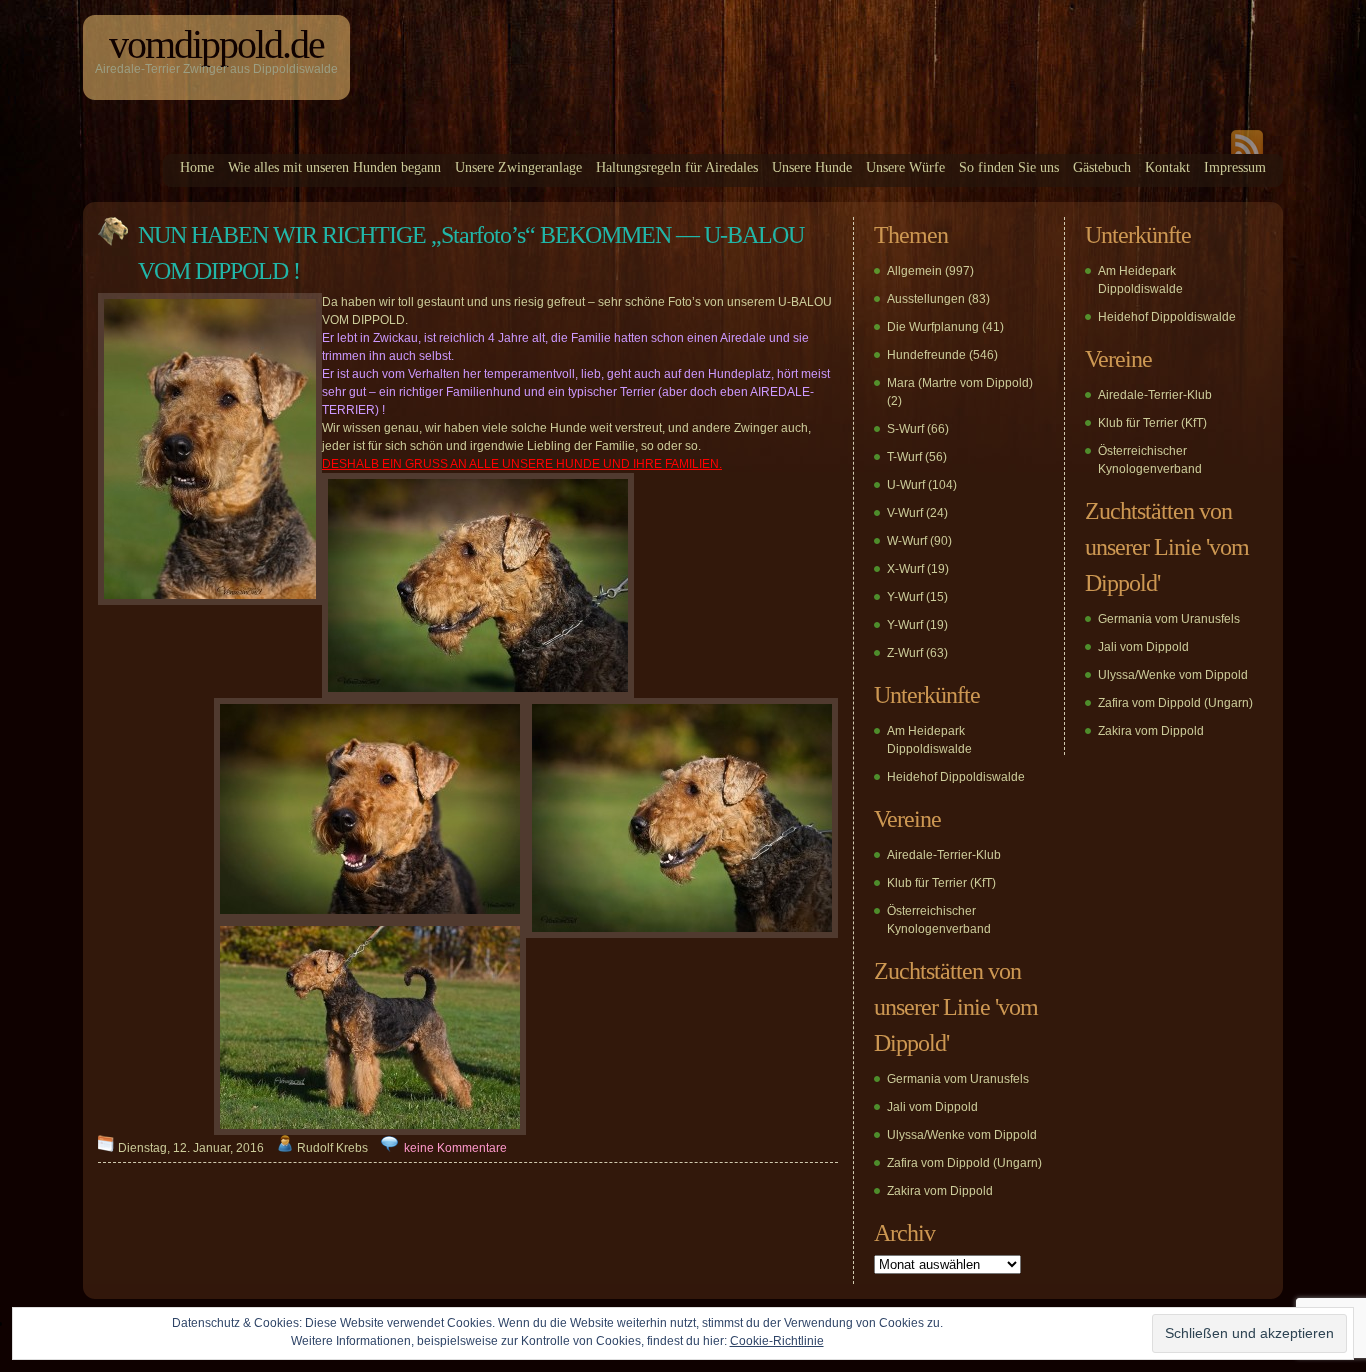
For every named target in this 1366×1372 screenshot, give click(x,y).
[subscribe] (1247, 150)
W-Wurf (907, 541)
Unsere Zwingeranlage (518, 167)
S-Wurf (905, 429)
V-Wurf (905, 513)
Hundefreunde (926, 355)
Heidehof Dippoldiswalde (956, 777)
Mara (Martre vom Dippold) (960, 383)
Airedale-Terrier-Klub (944, 855)
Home (197, 167)
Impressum (1235, 167)
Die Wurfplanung (933, 327)
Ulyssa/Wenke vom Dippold (962, 1135)
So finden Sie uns (1009, 167)
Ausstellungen (926, 299)
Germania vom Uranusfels (958, 1079)
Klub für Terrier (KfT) (941, 883)
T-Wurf (904, 457)
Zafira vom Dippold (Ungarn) (964, 1163)
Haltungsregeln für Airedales (677, 167)
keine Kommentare (455, 1148)
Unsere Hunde (812, 167)
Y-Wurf (905, 597)
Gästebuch (1102, 167)
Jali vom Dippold (932, 1107)
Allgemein (914, 271)
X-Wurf (905, 569)
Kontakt (1167, 167)
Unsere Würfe (905, 167)
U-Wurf (906, 485)
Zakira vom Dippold (940, 1191)
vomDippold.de (216, 44)
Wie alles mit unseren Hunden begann (334, 167)
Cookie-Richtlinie (777, 1341)
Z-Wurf (905, 653)
